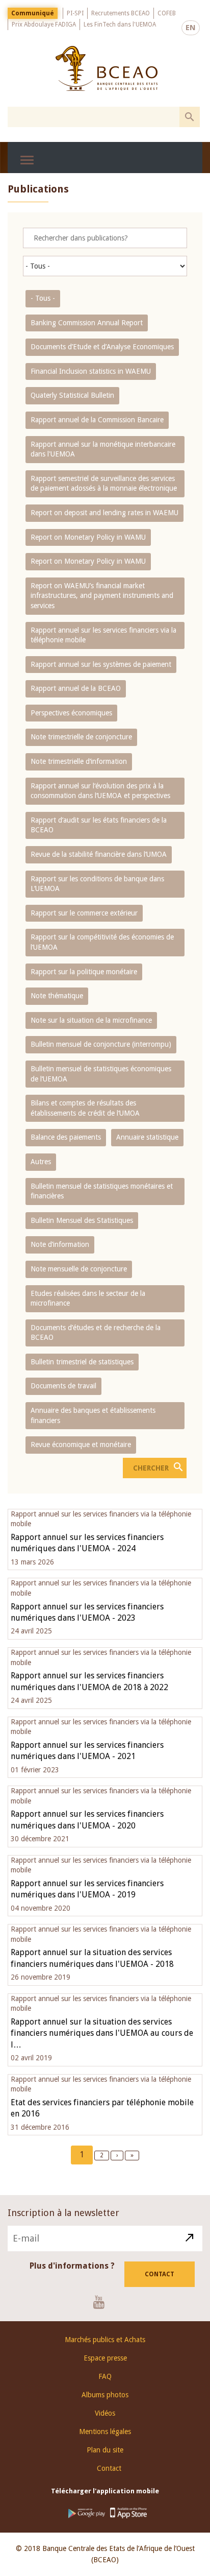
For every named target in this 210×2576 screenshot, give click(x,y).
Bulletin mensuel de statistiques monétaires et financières (102, 1191)
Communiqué (33, 13)
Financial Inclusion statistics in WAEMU (91, 371)
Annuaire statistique (147, 1137)
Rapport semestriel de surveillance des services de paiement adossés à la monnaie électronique (104, 484)
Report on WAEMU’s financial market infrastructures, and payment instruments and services (102, 596)
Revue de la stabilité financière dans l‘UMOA (99, 854)
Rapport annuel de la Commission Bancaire (97, 420)
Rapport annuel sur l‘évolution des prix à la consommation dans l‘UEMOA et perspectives (100, 791)
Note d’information (60, 1244)
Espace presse (105, 2358)
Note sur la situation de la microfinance (91, 1020)
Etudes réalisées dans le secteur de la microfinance (88, 1298)
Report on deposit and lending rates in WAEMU (104, 513)
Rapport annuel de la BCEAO (76, 688)
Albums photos (105, 2395)
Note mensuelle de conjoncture (79, 1269)
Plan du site (105, 2450)
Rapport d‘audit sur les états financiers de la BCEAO (99, 825)
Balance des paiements (66, 1137)
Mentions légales (105, 2431)
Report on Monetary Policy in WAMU (88, 537)
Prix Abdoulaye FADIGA (44, 25)
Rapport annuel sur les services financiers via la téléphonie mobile (103, 635)
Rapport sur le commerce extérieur (84, 913)
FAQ (105, 2376)
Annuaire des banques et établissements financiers (93, 1415)
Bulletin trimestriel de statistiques (82, 1362)
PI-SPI (75, 13)
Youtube (103, 2302)
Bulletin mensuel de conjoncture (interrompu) (101, 1044)
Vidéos (105, 2413)
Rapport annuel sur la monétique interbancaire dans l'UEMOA (103, 449)
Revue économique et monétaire (81, 1445)
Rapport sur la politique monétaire (84, 972)
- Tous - (43, 298)
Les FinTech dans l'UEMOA (120, 25)
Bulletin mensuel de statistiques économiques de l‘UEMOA (101, 1074)
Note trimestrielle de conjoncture (81, 737)
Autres (41, 1162)
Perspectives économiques (71, 713)
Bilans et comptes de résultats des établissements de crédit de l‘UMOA (85, 1108)
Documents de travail (63, 1386)
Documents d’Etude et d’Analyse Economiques (102, 347)
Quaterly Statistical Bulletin (72, 395)
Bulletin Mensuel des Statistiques (82, 1220)
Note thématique (57, 996)
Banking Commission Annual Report (87, 323)
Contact (160, 2274)
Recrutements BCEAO (121, 13)
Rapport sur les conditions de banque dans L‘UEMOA (97, 884)
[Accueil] (106, 68)
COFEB (167, 13)
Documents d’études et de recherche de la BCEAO (96, 1333)
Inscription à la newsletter (63, 2213)
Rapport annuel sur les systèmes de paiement (101, 664)
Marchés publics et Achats (105, 2340)
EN (191, 28)
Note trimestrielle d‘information (79, 761)
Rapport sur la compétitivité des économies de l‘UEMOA (102, 942)
